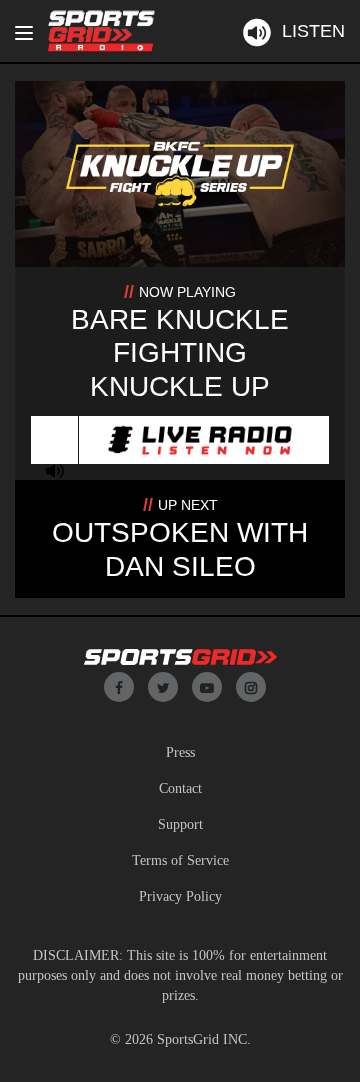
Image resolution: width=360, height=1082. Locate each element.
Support (180, 824)
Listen (313, 31)
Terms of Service (180, 860)
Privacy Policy (180, 896)
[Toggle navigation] (24, 33)
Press (180, 752)
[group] (55, 471)
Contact (180, 788)
